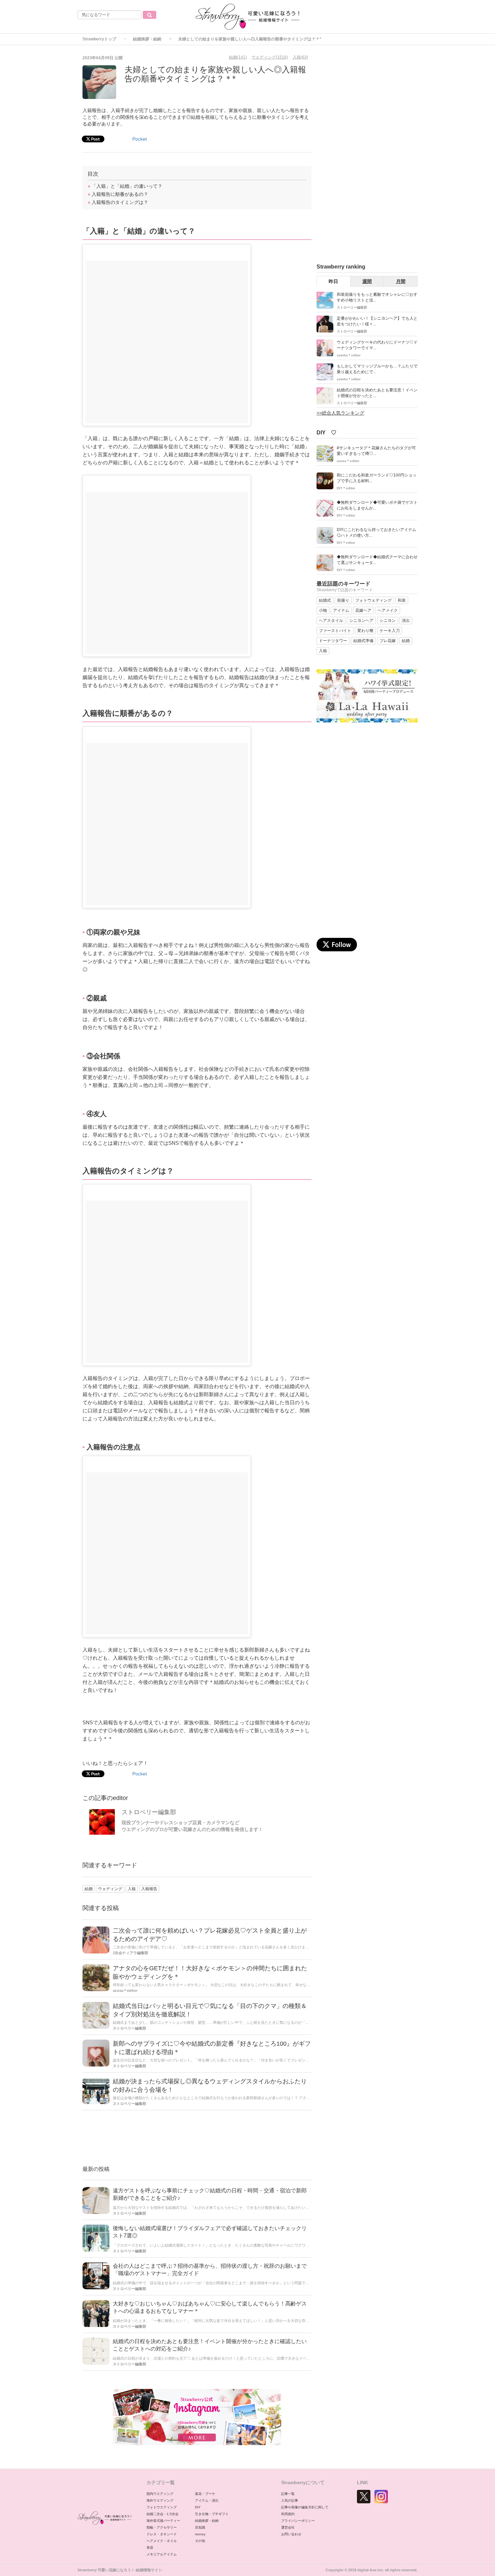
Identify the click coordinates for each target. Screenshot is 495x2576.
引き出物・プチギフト (212, 2514)
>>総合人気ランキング (340, 413)
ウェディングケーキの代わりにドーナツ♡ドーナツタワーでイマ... (377, 345)
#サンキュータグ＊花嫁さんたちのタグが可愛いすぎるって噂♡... (376, 451)
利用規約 (288, 2514)
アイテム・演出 (207, 2500)
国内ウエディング (160, 2494)
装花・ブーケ (205, 2494)
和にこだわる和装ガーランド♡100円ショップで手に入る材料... (377, 478)
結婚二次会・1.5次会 (162, 2514)
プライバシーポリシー (298, 2521)
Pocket (140, 139)
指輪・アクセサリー (162, 2527)
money (200, 2534)
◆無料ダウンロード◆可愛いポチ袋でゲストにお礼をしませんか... (377, 505)
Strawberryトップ (99, 39)
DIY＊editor (346, 488)
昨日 (333, 281)
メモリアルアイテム (162, 2554)
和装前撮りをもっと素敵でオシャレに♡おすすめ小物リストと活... (377, 297)
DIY (198, 2507)
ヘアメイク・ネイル (162, 2541)
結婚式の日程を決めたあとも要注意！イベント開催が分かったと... (377, 393)
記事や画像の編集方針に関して (305, 2507)
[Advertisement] (197, 2139)
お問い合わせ (291, 2534)
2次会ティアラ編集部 (130, 1953)
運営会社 (288, 2527)
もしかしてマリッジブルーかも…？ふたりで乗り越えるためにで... (377, 369)
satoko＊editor (349, 355)
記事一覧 (288, 2494)
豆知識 (200, 2527)
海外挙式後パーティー (163, 2521)
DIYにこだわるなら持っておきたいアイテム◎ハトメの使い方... (376, 533)
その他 (200, 2541)
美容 (150, 2548)
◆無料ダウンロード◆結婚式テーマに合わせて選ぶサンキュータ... (377, 560)
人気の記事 (290, 2500)
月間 (401, 281)
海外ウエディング (160, 2500)
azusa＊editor (125, 1990)
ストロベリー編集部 (149, 1812)
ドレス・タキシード (162, 2534)
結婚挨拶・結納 (147, 39)
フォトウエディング (162, 2507)
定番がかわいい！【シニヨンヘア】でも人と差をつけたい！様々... (377, 321)
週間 (367, 281)
